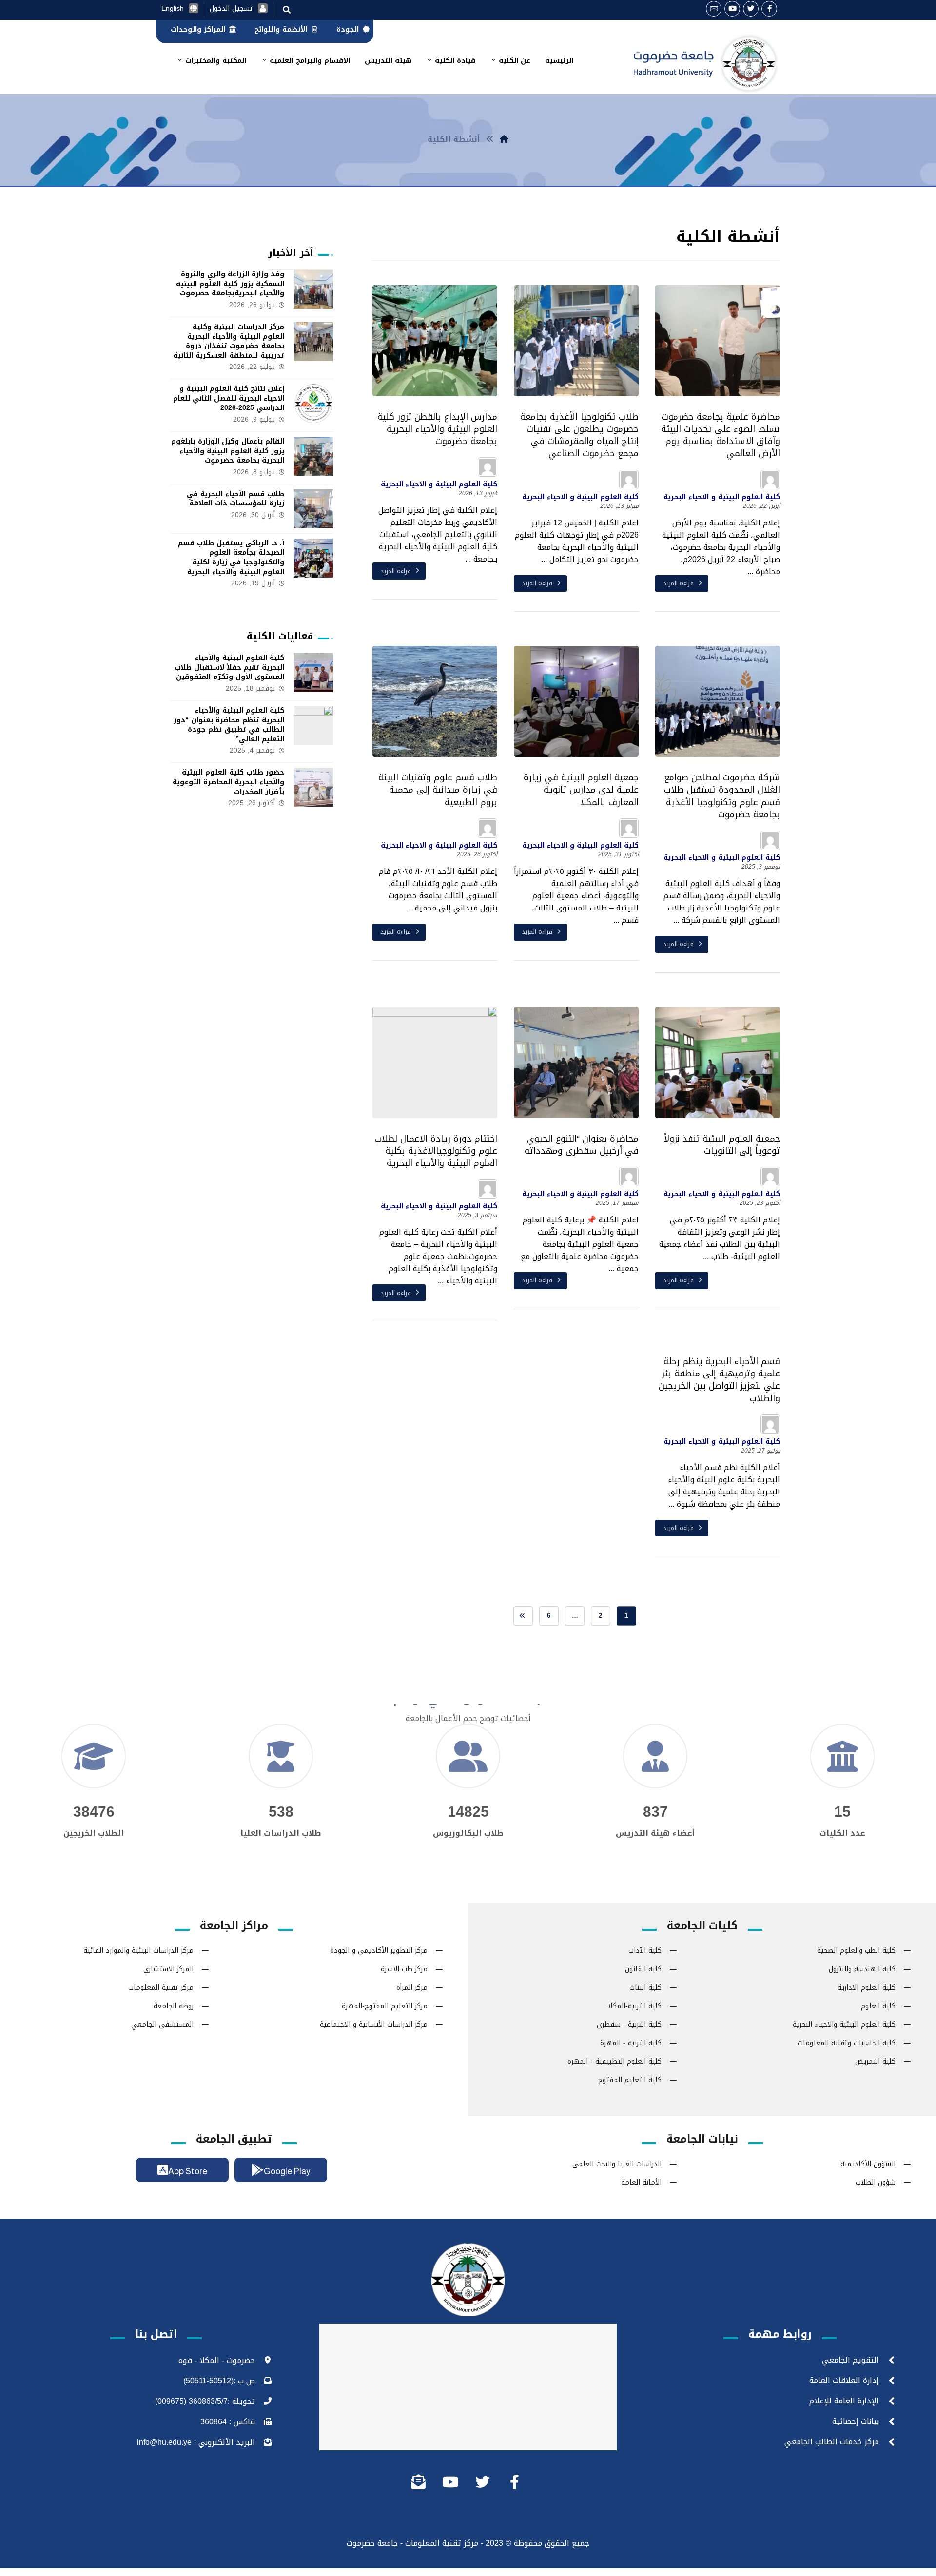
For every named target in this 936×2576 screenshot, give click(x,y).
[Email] (714, 9)
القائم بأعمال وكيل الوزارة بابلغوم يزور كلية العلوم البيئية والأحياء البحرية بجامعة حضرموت (228, 451)
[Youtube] (732, 9)
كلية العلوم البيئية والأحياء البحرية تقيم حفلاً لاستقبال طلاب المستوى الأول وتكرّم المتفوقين (229, 667)
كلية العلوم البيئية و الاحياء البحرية (722, 497)
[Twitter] (751, 9)
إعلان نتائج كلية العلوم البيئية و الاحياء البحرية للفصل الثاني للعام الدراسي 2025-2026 (229, 398)
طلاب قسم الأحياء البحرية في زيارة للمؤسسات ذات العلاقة (235, 499)
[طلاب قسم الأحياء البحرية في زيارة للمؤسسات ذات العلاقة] (313, 509)
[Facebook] (769, 9)
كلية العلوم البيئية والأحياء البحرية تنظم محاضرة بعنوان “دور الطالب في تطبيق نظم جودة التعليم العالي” (229, 725)
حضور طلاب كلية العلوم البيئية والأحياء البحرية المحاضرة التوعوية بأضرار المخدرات (228, 782)
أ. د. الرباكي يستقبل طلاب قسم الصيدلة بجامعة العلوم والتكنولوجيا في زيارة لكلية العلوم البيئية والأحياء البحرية (231, 558)
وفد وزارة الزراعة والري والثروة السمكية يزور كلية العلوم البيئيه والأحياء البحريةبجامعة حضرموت (230, 284)
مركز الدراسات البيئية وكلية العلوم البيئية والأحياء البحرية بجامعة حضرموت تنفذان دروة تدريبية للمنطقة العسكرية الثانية (229, 341)
